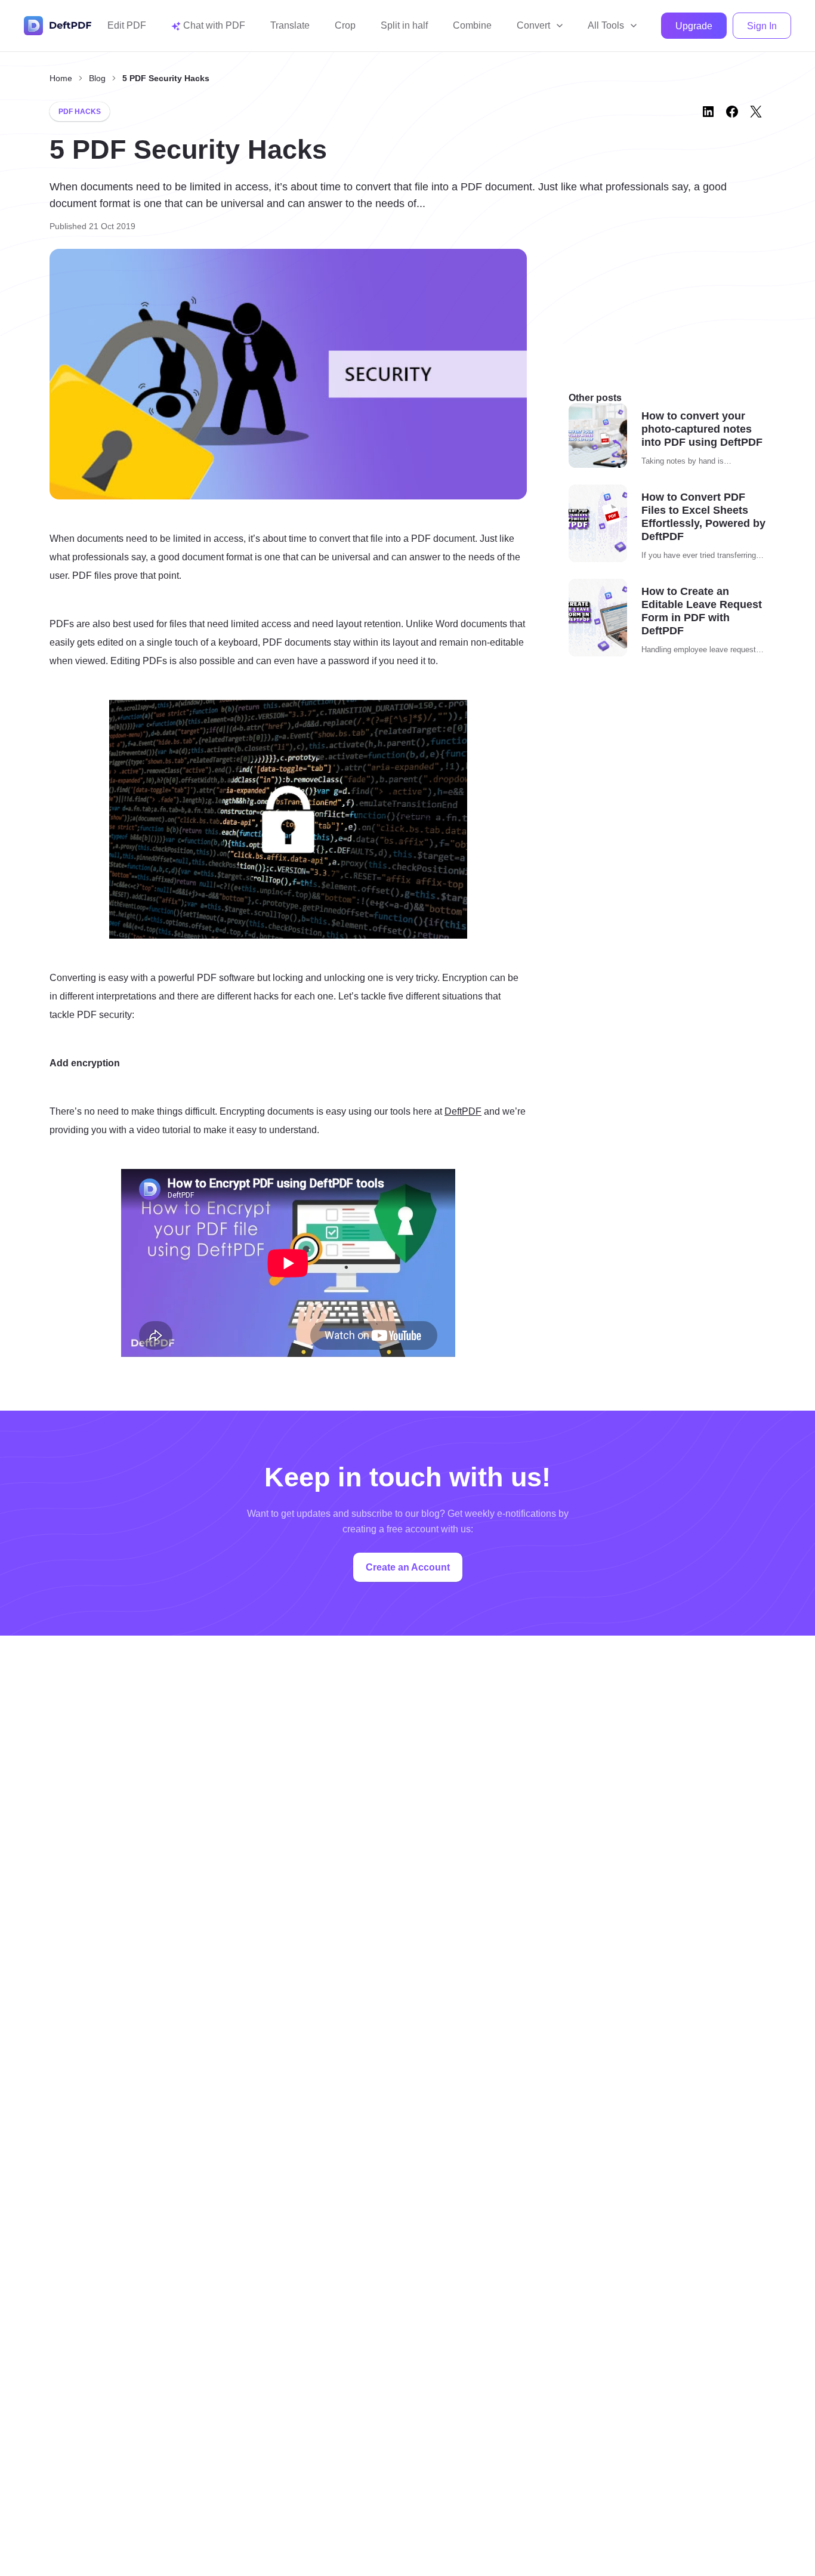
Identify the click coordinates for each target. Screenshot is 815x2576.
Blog (97, 78)
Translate (290, 25)
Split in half (404, 25)
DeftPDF (463, 1111)
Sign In (762, 26)
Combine (472, 25)
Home (61, 78)
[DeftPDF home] (58, 26)
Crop (345, 25)
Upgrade (694, 26)
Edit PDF (127, 25)
